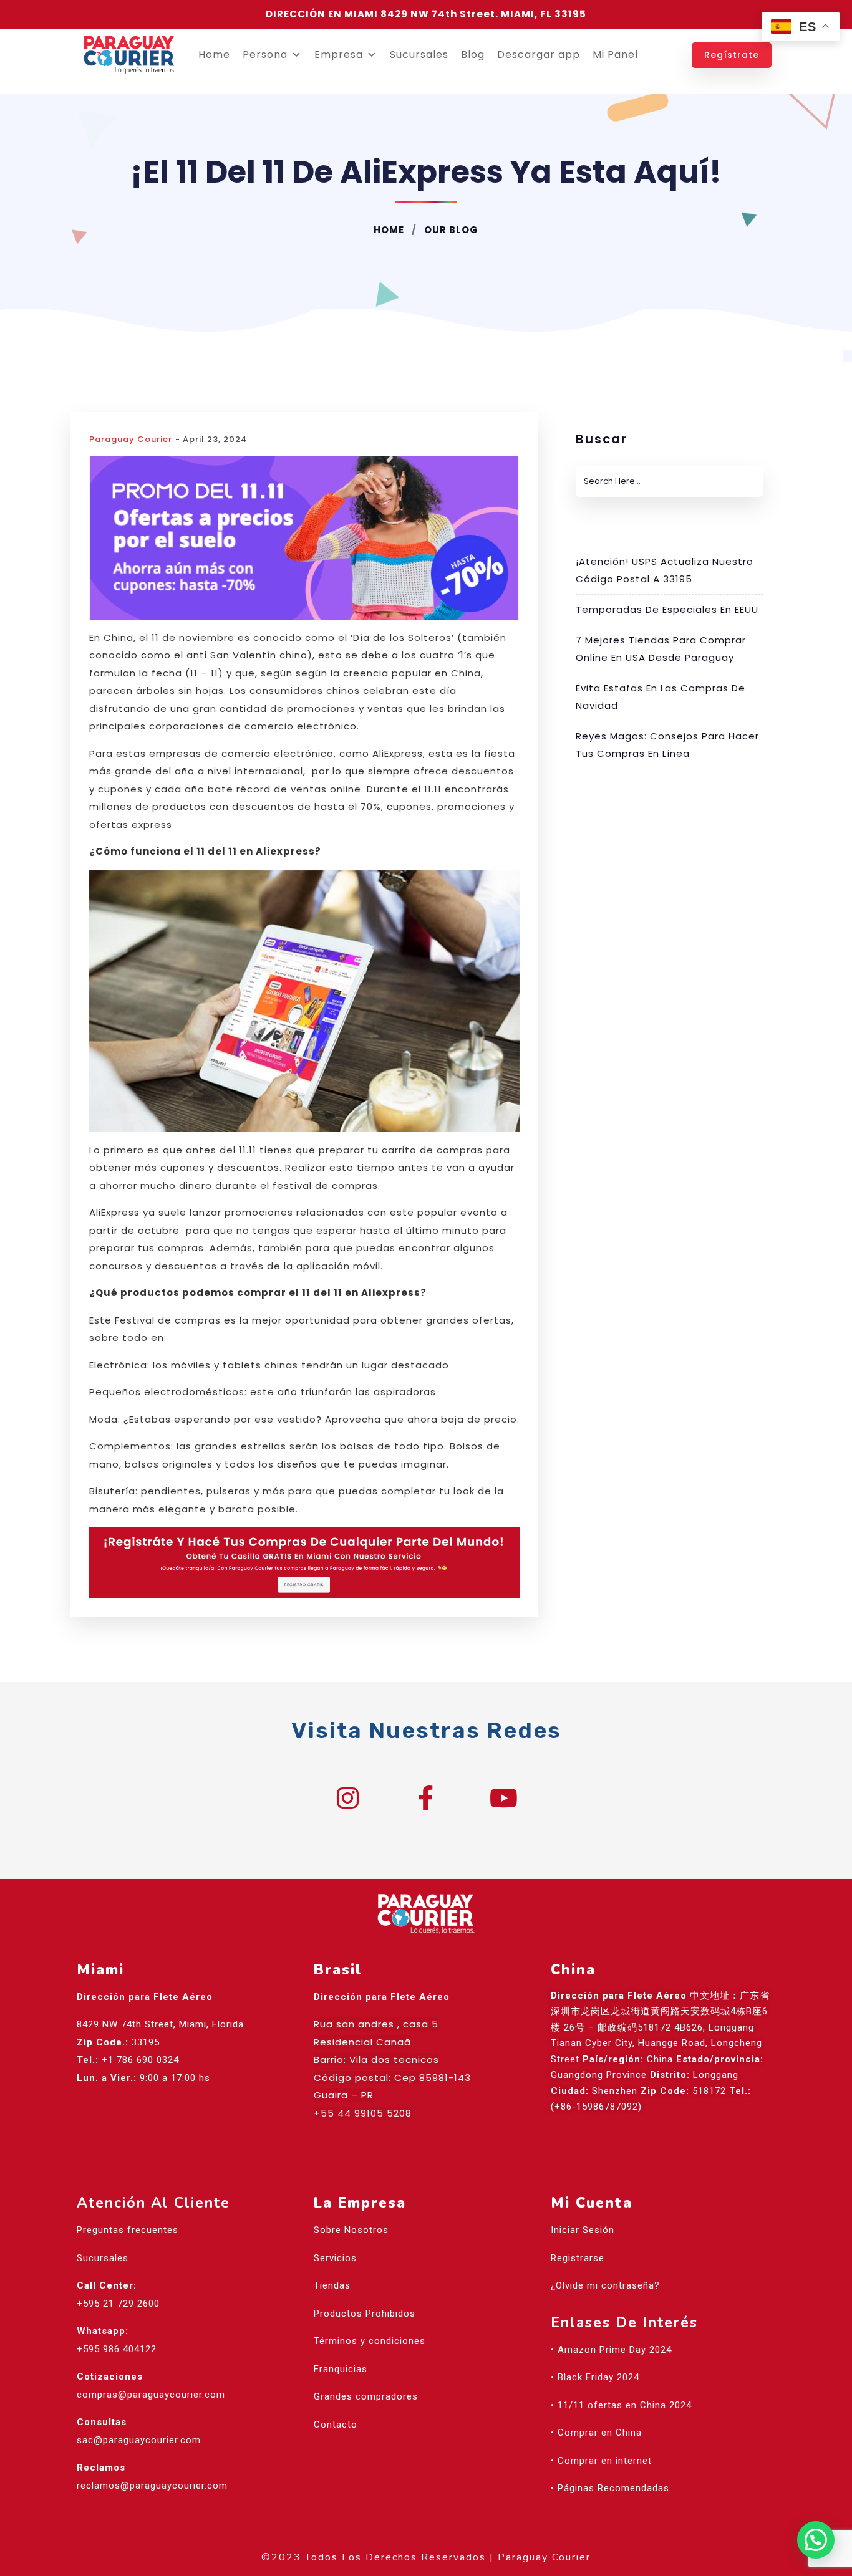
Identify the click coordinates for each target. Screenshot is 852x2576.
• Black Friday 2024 (595, 2377)
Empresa (339, 55)
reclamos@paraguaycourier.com (152, 2486)
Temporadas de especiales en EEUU (667, 609)
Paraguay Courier (131, 439)
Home (214, 55)
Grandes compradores (366, 2396)
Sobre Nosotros (351, 2230)
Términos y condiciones (370, 2341)
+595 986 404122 (117, 2349)
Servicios (335, 2258)
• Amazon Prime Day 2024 (611, 2350)
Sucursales (419, 55)
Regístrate (732, 55)
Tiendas (332, 2285)
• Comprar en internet (601, 2461)
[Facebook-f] (426, 1798)
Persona (265, 55)
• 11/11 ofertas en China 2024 (621, 2405)
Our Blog (450, 230)
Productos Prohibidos (365, 2314)
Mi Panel (615, 55)
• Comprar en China (596, 2433)
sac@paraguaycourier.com (139, 2440)
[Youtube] (504, 1798)
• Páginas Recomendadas (610, 2488)
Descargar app (539, 55)
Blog (473, 55)
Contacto (336, 2425)
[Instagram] (348, 1798)
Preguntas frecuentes (128, 2230)
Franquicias (341, 2369)
